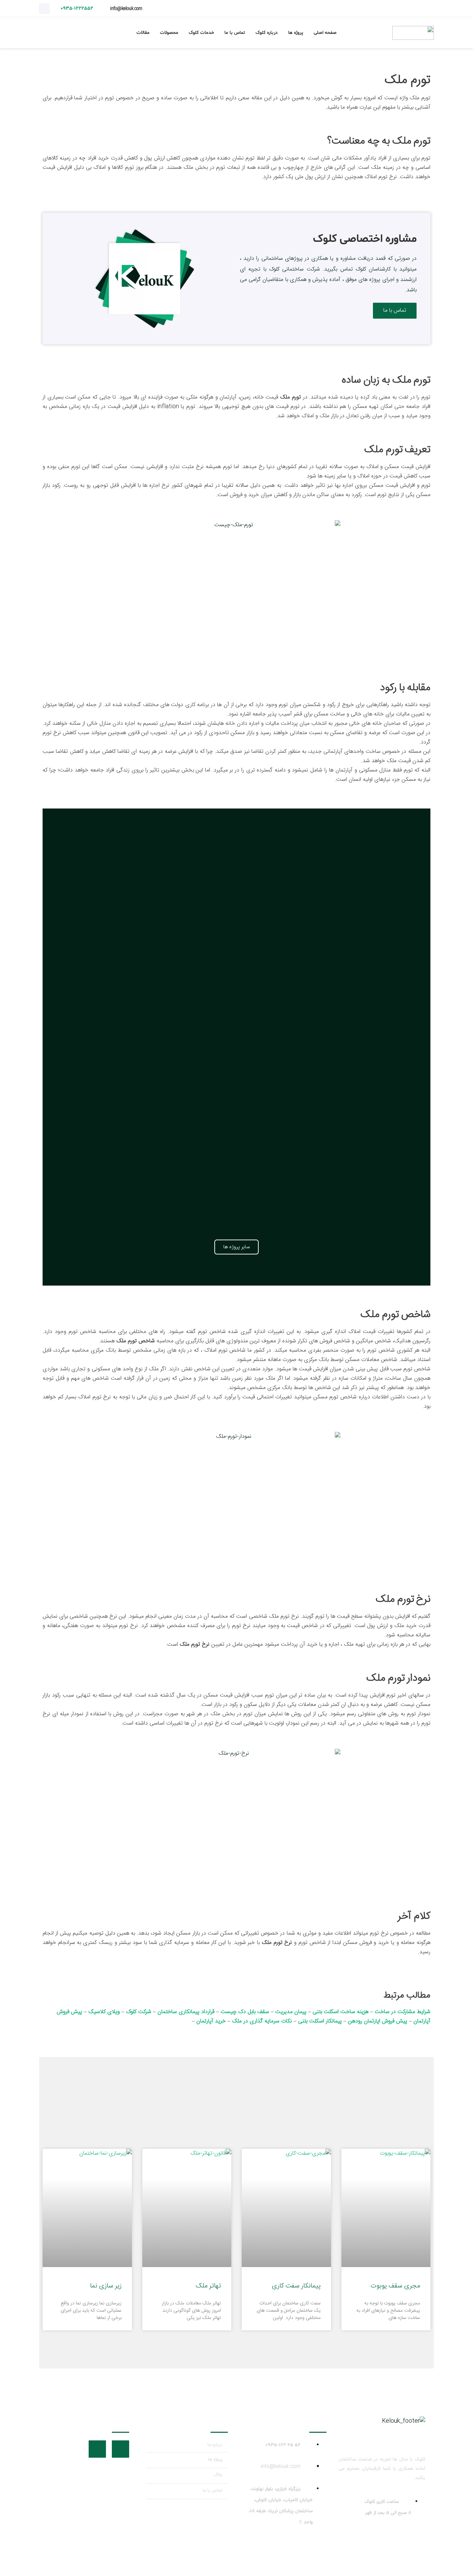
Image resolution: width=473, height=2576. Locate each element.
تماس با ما (212, 2491)
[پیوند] (413, 33)
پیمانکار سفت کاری (296, 2286)
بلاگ (218, 2475)
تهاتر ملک (208, 2286)
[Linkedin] (97, 2449)
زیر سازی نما (106, 2286)
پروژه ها (215, 2459)
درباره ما (215, 2445)
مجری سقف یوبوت (395, 2286)
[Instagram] (44, 9)
